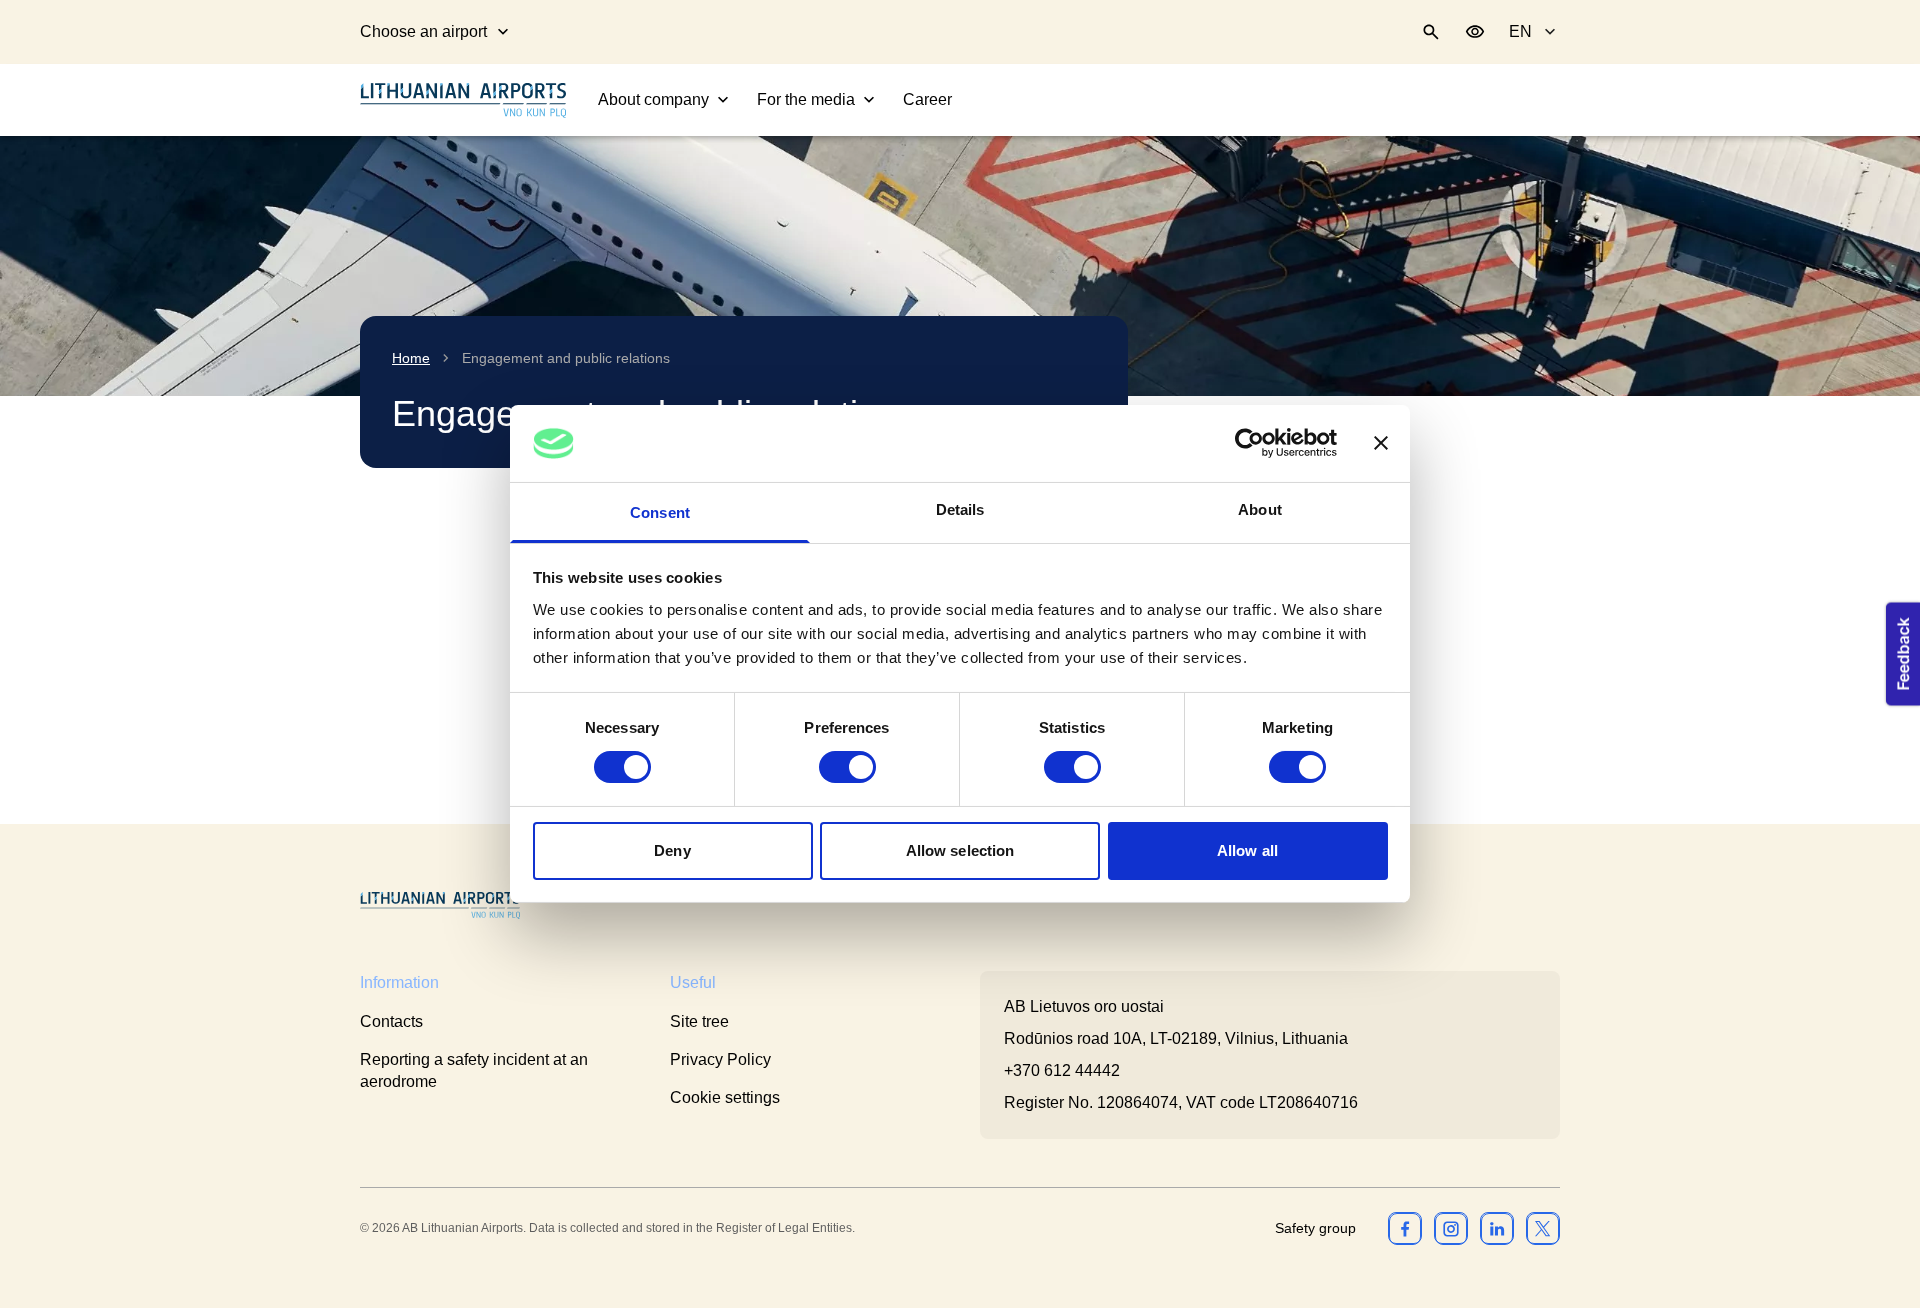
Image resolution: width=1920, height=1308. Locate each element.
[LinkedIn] (1497, 1228)
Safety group (1315, 1228)
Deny (672, 850)
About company (653, 99)
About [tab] (1260, 509)
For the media (806, 99)
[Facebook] (1405, 1228)
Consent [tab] (660, 512)
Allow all (1247, 850)
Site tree (699, 1021)
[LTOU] (440, 905)
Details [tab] (960, 509)
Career (927, 99)
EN (1520, 31)
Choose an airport (423, 31)
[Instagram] (1451, 1228)
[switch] (847, 767)
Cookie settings (725, 1097)
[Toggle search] (1431, 32)
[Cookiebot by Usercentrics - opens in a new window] (1249, 443)
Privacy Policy (720, 1059)
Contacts (391, 1021)
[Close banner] (1381, 443)
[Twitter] (1543, 1228)
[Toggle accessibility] (1475, 32)
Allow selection (960, 850)
